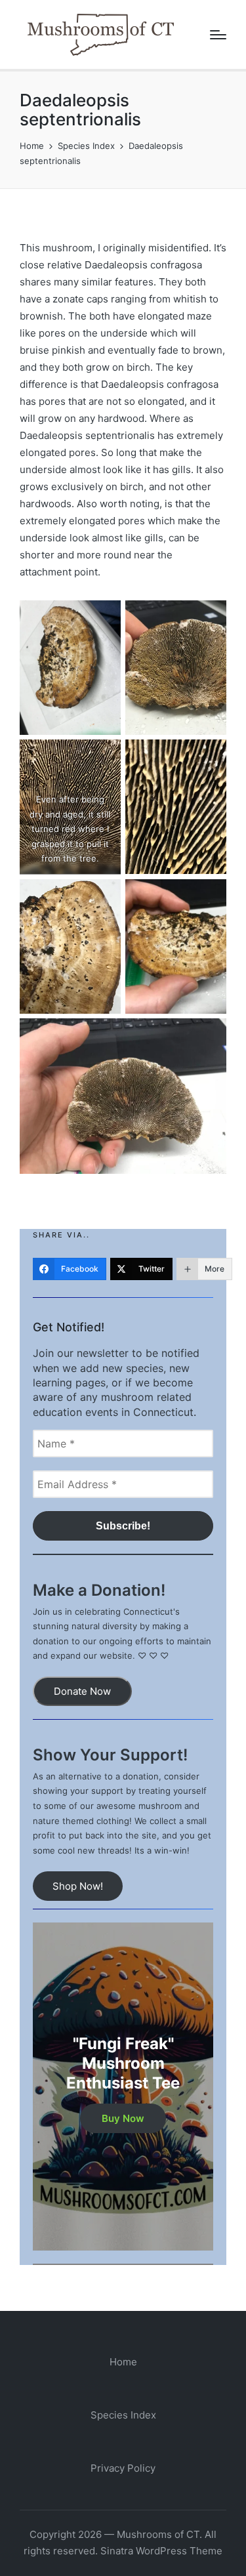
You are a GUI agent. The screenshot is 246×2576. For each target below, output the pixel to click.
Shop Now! (78, 1886)
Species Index (123, 2415)
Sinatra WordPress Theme (161, 2551)
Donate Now (82, 1691)
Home (123, 2362)
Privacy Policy (123, 2468)
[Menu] (218, 35)
